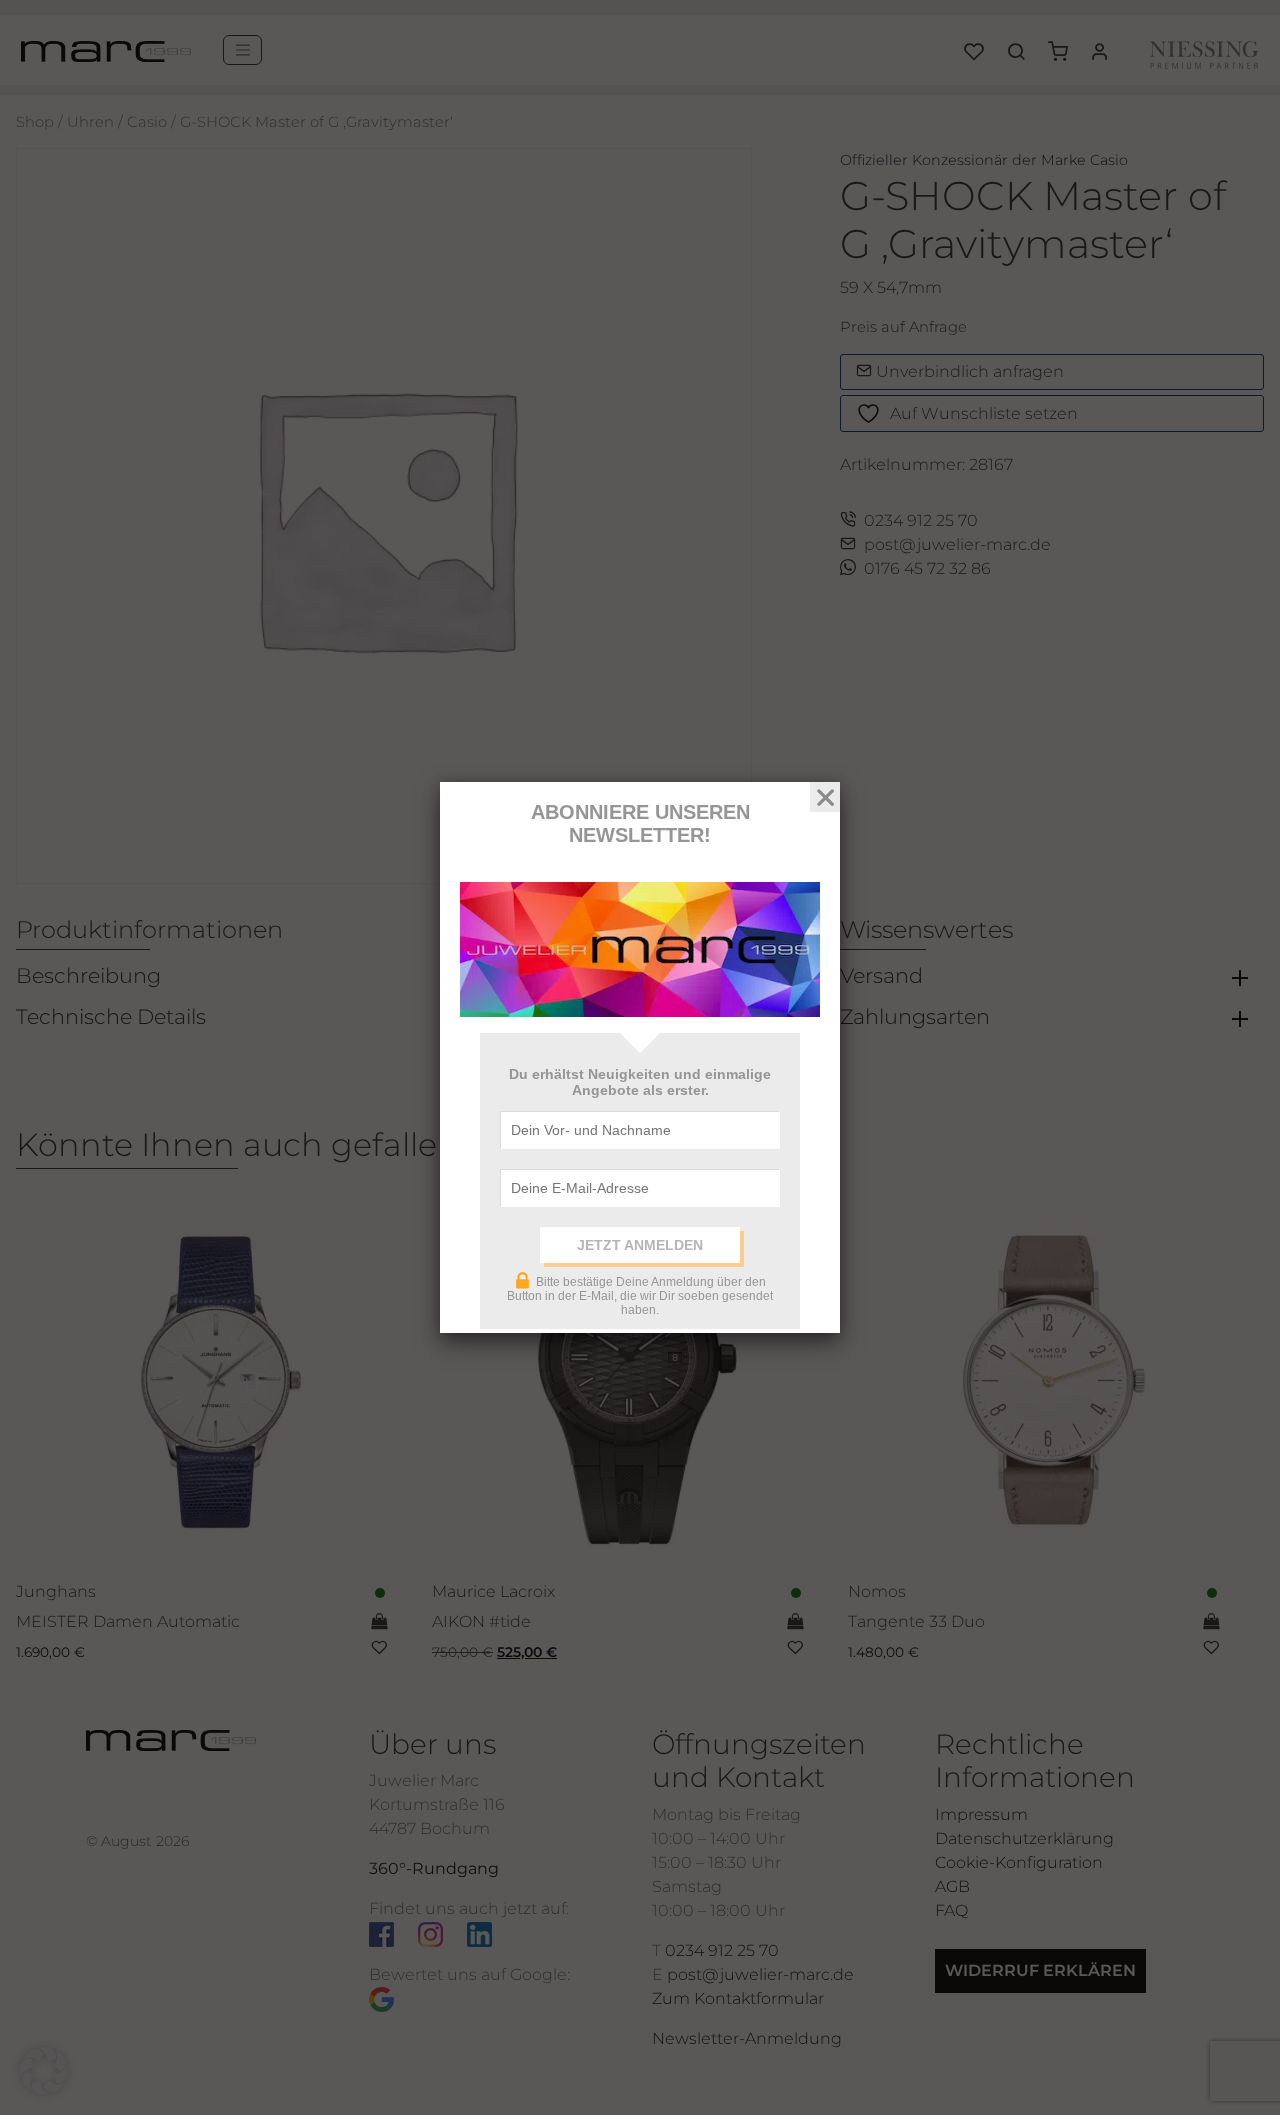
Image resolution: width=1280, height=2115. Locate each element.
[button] (44, 2071)
